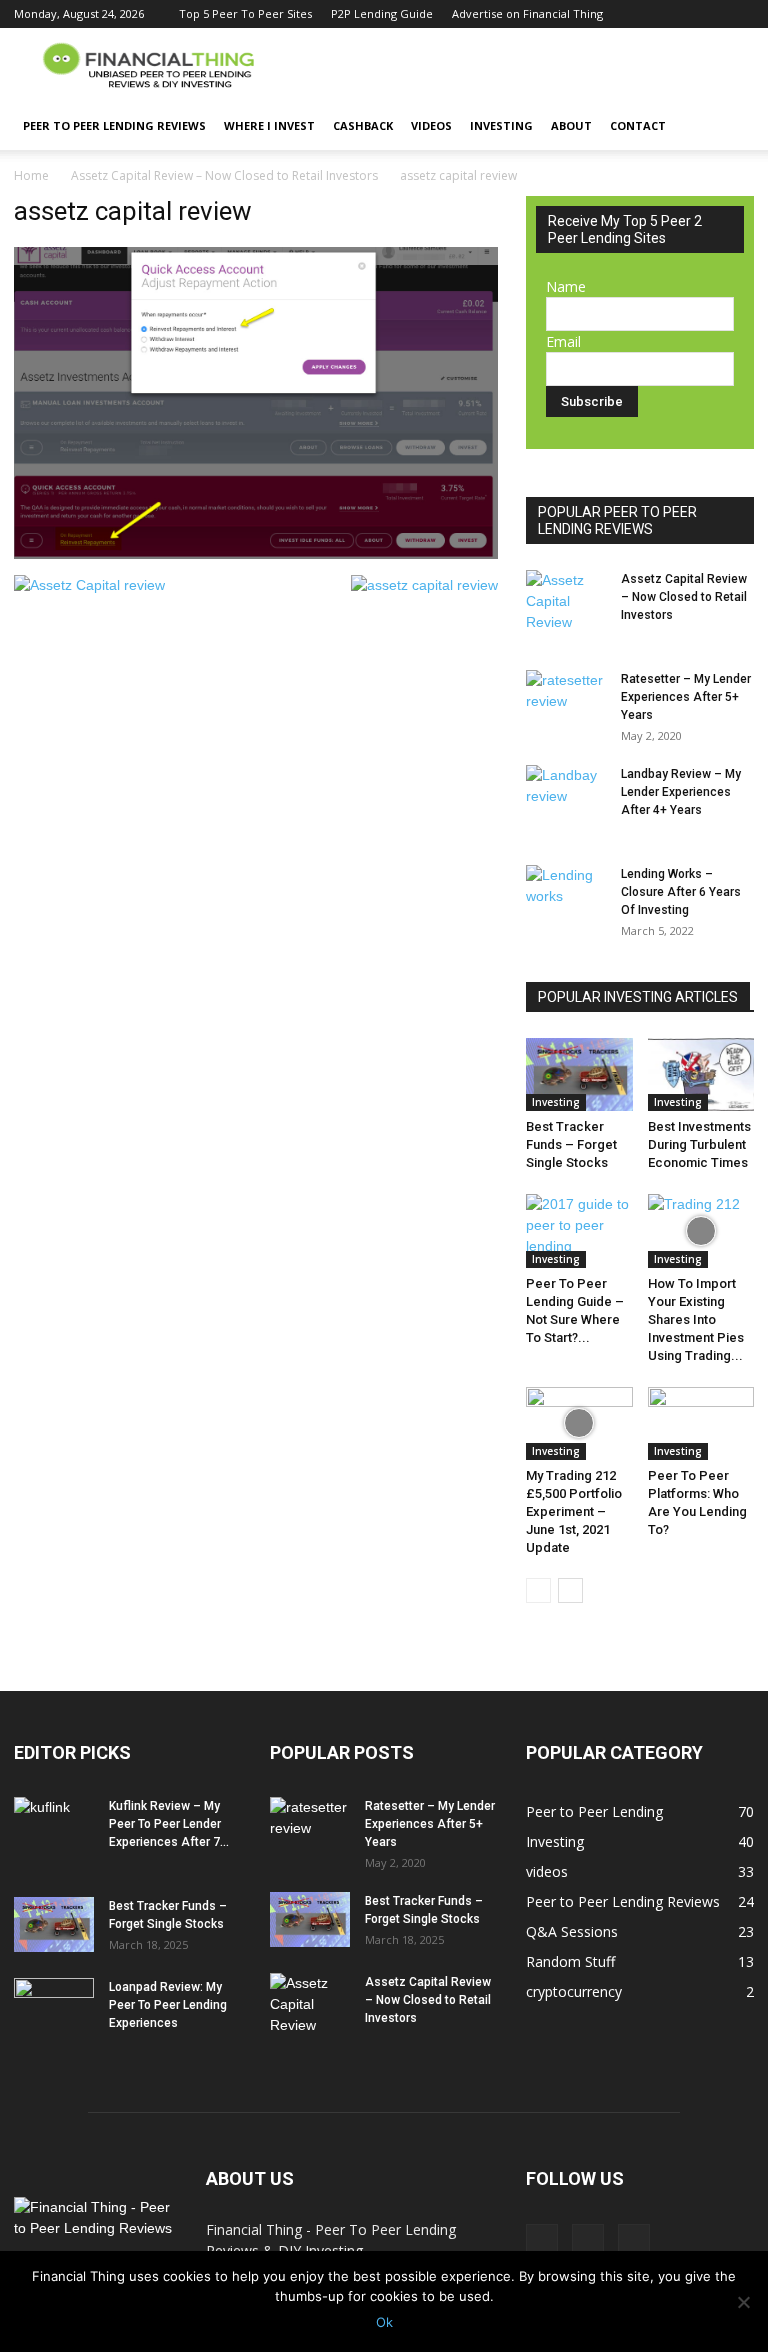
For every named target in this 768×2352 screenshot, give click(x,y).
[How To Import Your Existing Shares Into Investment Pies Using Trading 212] (701, 1230)
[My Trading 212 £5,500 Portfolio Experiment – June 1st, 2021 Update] (579, 1423)
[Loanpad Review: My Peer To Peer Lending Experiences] (54, 2006)
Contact (638, 125)
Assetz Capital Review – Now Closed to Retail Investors (224, 175)
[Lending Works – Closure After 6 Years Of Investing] (566, 893)
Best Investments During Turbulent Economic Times (699, 1144)
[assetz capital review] (256, 554)
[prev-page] (538, 1590)
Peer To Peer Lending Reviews (114, 125)
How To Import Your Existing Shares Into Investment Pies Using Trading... (696, 1319)
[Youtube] (739, 14)
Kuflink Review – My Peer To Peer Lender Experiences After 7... (169, 1824)
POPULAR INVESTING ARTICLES (638, 997)
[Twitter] (706, 14)
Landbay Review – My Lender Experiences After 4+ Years (681, 792)
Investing (501, 125)
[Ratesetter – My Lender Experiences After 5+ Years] (566, 698)
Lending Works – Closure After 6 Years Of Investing (681, 892)
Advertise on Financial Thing (527, 13)
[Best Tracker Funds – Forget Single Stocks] (579, 1074)
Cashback (363, 125)
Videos (431, 125)
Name (566, 286)
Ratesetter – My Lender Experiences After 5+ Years (686, 697)
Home (31, 175)
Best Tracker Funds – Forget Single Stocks (571, 1144)
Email (563, 341)
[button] (730, 126)
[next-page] (570, 1590)
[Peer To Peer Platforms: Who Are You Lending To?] (701, 1423)
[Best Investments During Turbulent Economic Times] (701, 1074)
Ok (384, 2322)
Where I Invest (269, 125)
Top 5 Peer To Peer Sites (245, 13)
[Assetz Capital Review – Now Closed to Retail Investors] (566, 601)
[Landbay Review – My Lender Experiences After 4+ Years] (566, 793)
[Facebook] (673, 14)
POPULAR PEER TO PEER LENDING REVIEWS (617, 520)
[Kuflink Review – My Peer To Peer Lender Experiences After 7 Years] (54, 1825)
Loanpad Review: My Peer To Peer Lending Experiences (168, 2005)
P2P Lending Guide (382, 13)
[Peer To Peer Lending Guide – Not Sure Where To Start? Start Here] (579, 1230)
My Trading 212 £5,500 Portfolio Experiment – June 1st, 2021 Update (574, 1511)
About (571, 125)
